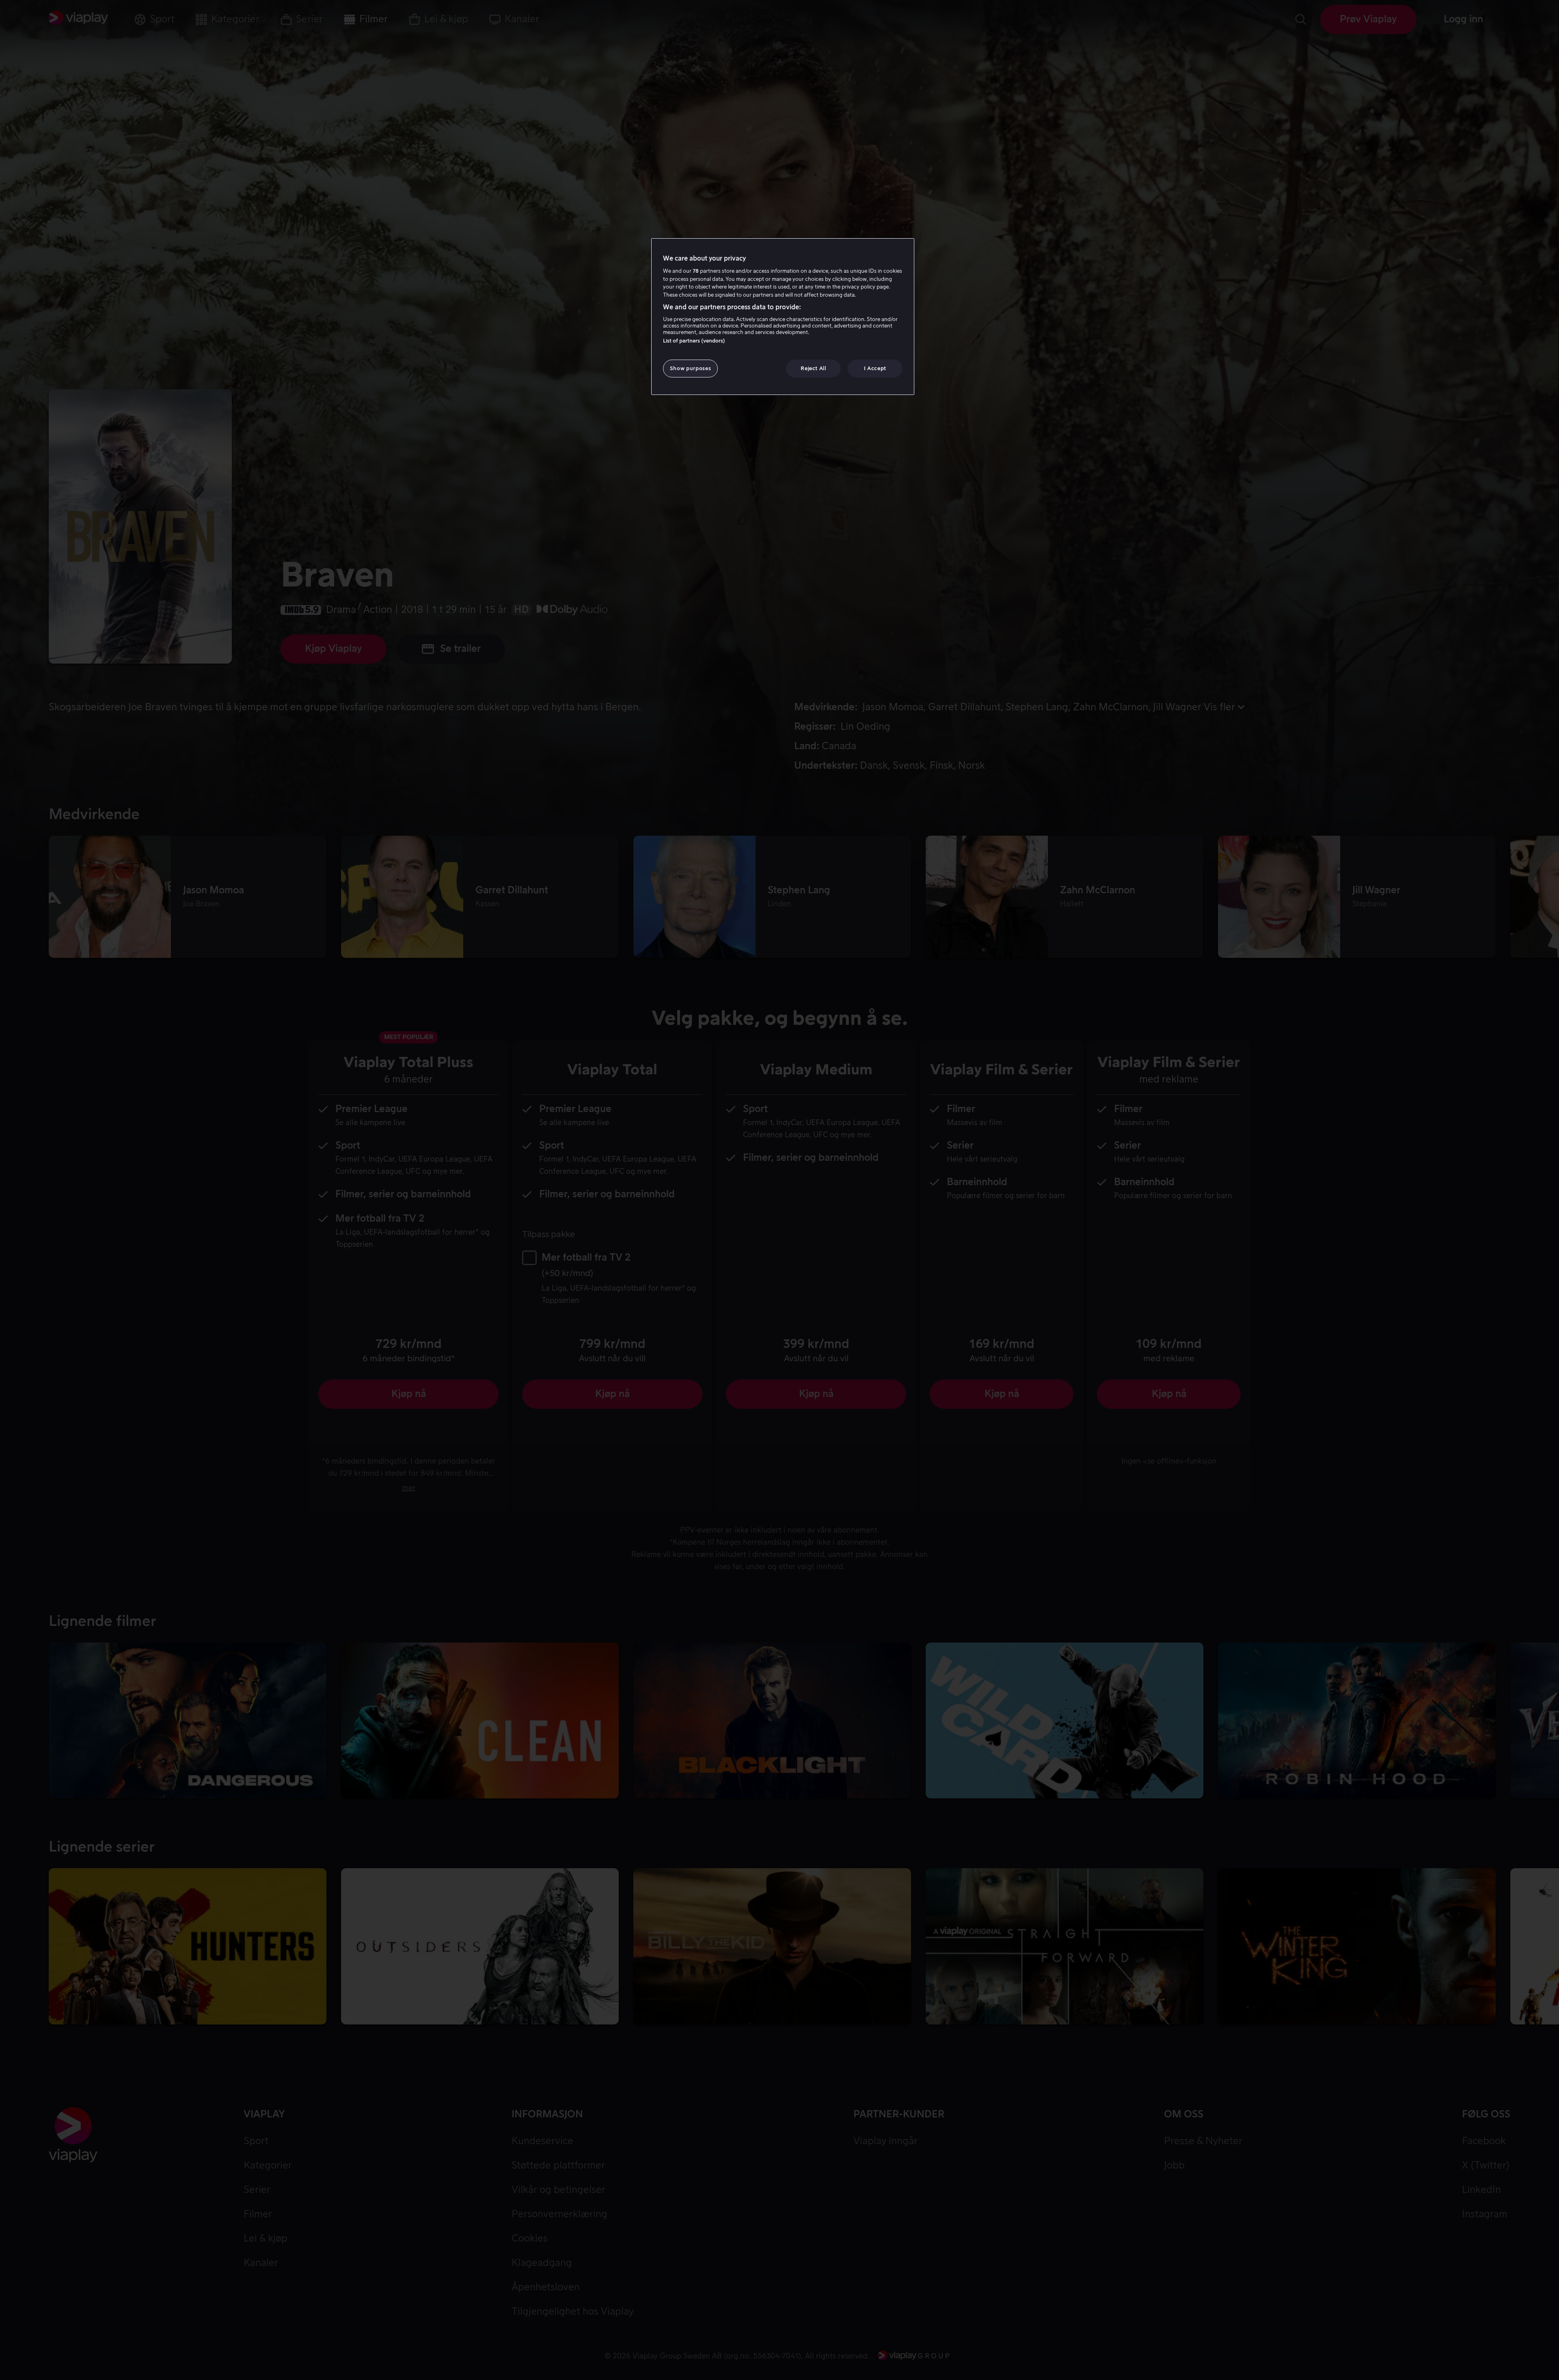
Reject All (813, 368)
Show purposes (690, 368)
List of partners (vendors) (694, 341)
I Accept (875, 368)
